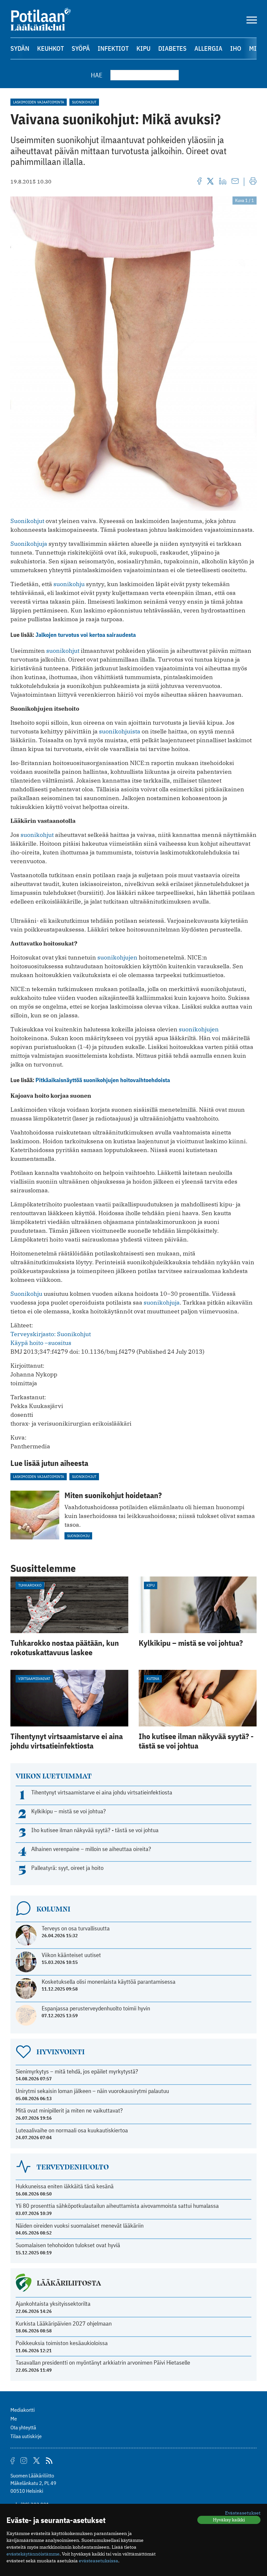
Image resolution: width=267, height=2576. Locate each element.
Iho (236, 48)
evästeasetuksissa (98, 2561)
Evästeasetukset (243, 2513)
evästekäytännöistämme (33, 2554)
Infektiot (113, 48)
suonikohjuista (120, 731)
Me (14, 2419)
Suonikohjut (84, 102)
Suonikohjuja (29, 544)
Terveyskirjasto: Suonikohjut (51, 1334)
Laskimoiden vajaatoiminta (39, 102)
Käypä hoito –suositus (41, 1343)
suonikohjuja (162, 1302)
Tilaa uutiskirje (26, 2436)
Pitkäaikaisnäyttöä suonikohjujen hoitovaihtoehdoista (103, 1080)
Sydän (20, 48)
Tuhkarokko (30, 1585)
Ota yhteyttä (23, 2427)
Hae (97, 75)
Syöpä (81, 48)
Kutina (153, 1678)
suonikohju (69, 584)
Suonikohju (26, 1294)
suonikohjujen (117, 957)
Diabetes (172, 48)
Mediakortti (23, 2410)
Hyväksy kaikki (229, 2520)
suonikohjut (63, 651)
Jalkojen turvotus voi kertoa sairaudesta (86, 635)
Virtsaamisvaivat (34, 1678)
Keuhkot (50, 48)
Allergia (208, 48)
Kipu (143, 48)
